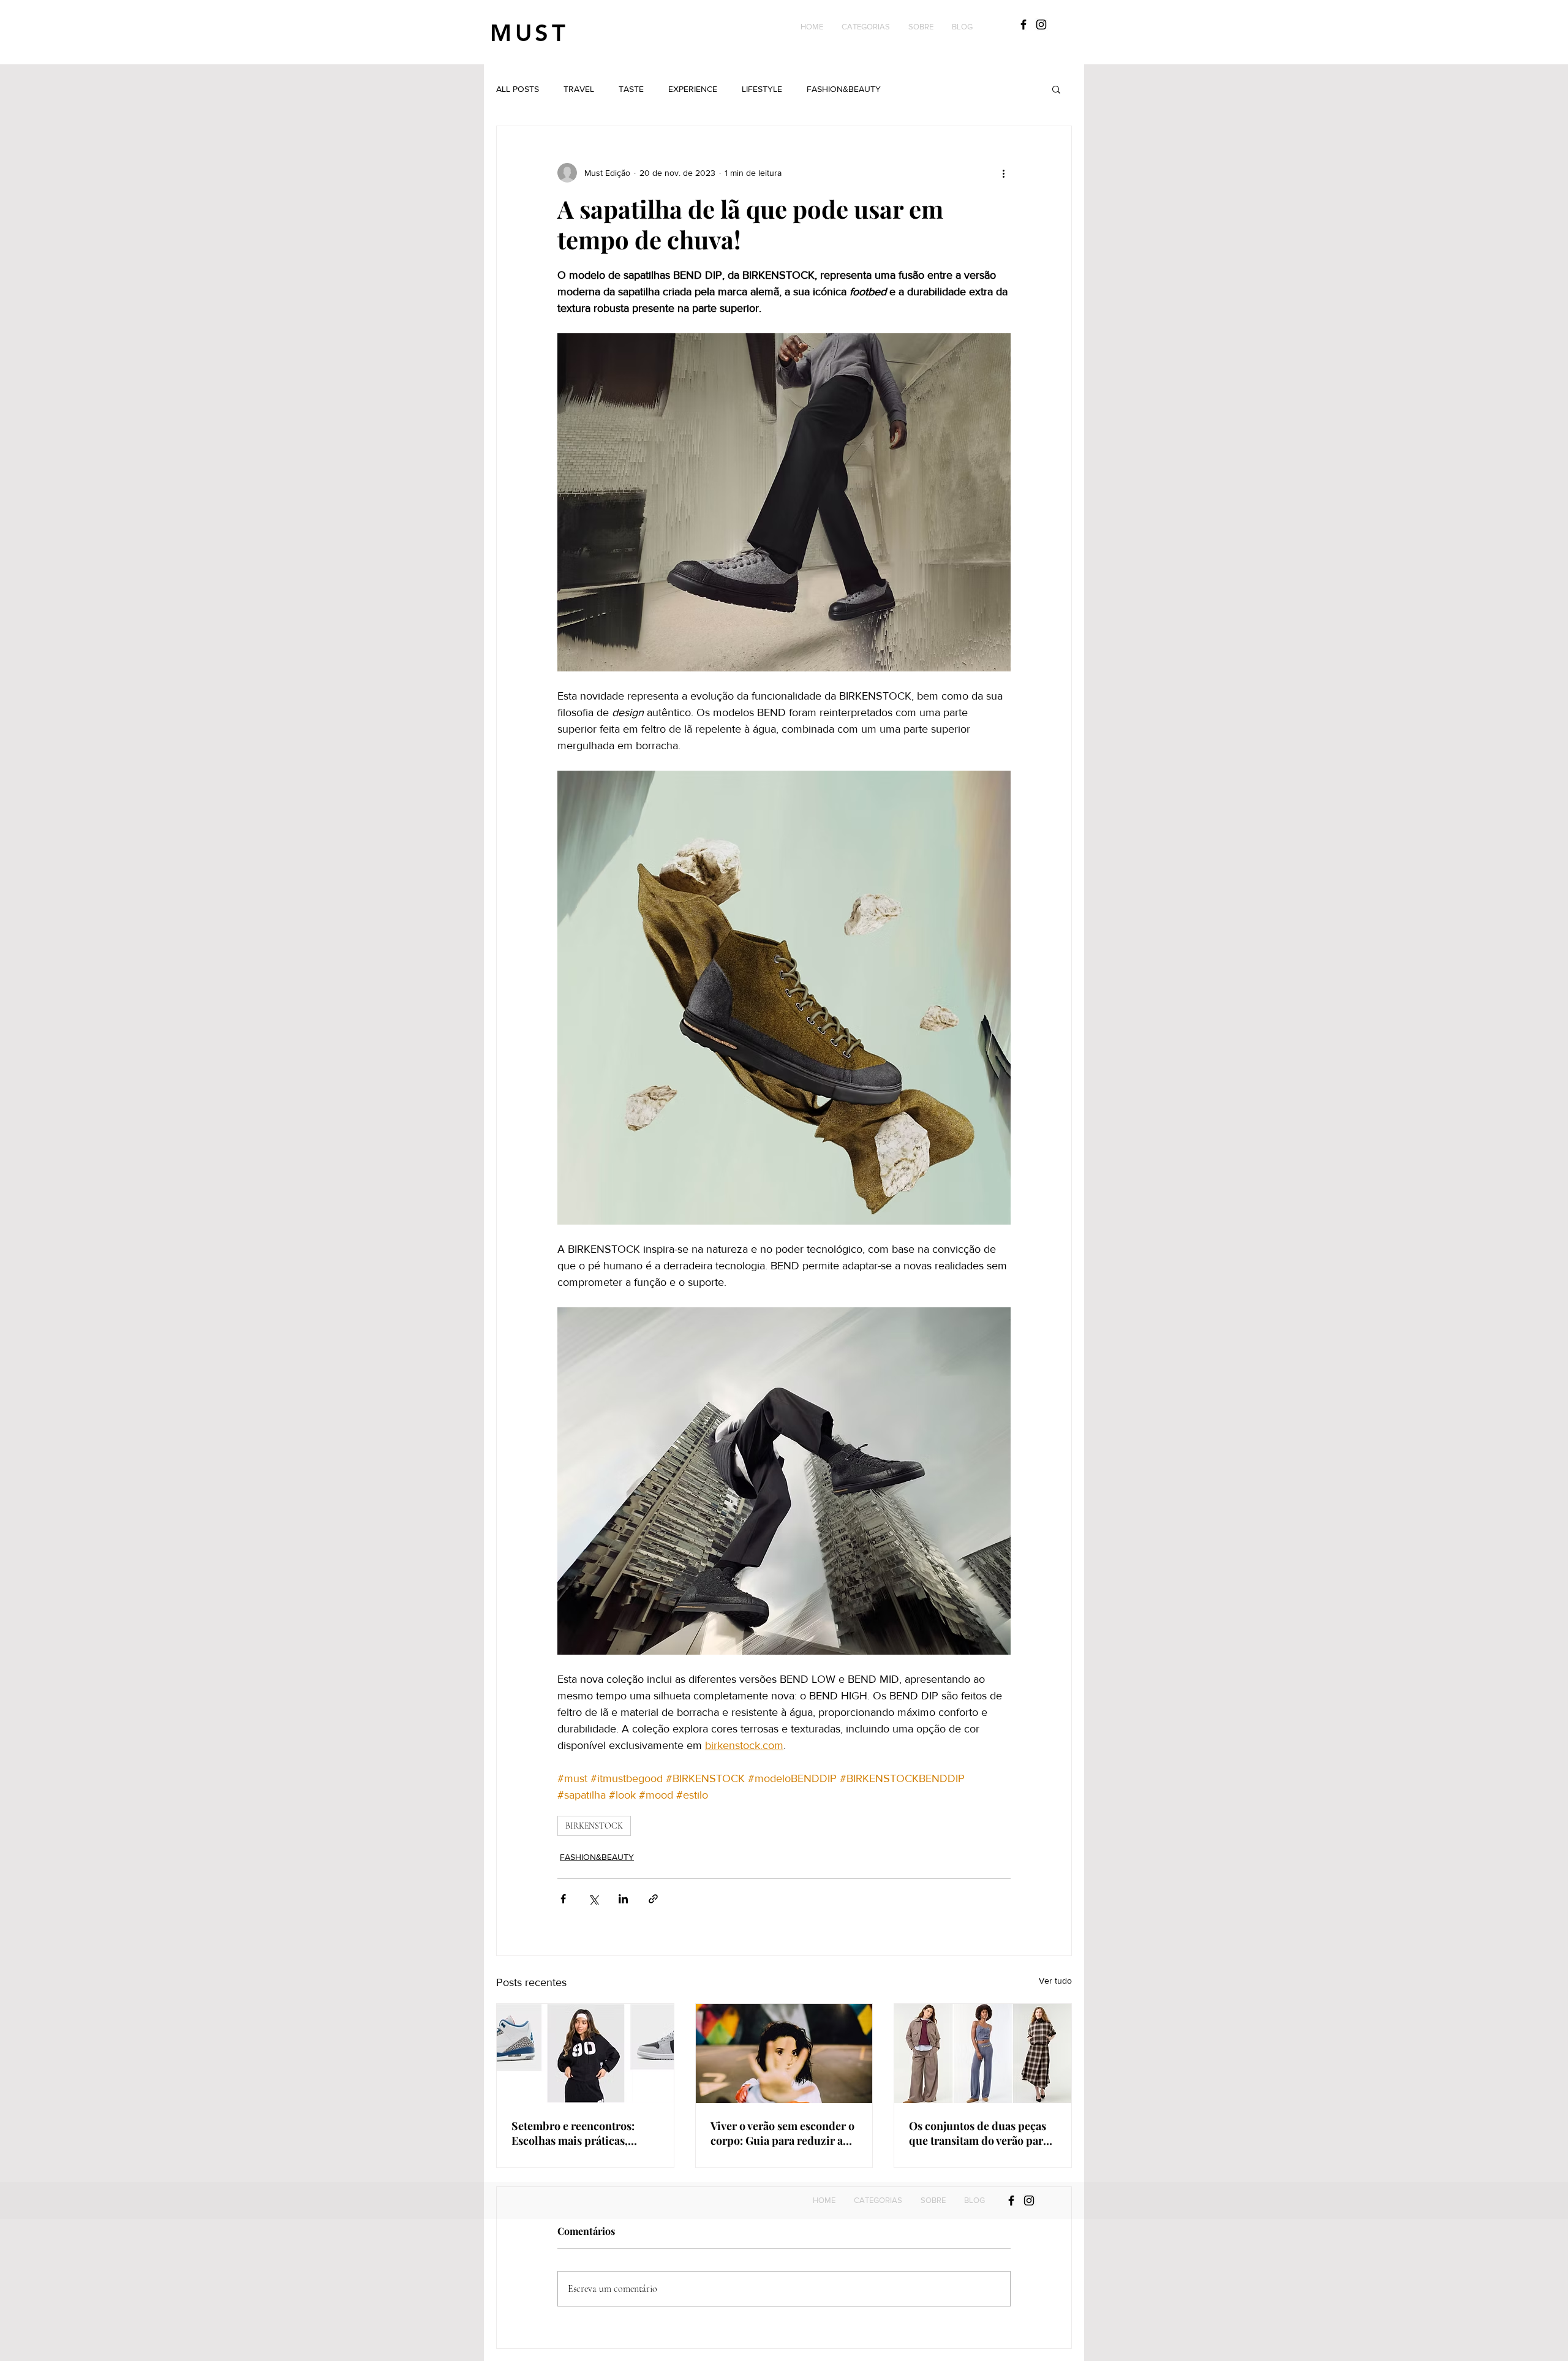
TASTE (631, 89)
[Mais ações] (1003, 173)
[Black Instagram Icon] (1041, 25)
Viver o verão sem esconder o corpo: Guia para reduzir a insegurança (782, 2133)
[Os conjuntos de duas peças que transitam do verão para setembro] (983, 2053)
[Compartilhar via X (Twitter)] (593, 1899)
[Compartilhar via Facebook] (563, 1899)
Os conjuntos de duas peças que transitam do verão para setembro (979, 2133)
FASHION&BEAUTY (844, 89)
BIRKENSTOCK (594, 1826)
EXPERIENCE (693, 89)
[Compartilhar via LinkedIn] (623, 1899)
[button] (866, 27)
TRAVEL (579, 89)
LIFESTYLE (762, 89)
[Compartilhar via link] (653, 1899)
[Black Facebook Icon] (1023, 25)
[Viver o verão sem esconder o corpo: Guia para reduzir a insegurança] (784, 2053)
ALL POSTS (518, 89)
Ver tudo (1055, 1981)
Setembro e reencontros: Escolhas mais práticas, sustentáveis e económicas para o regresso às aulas (577, 2133)
